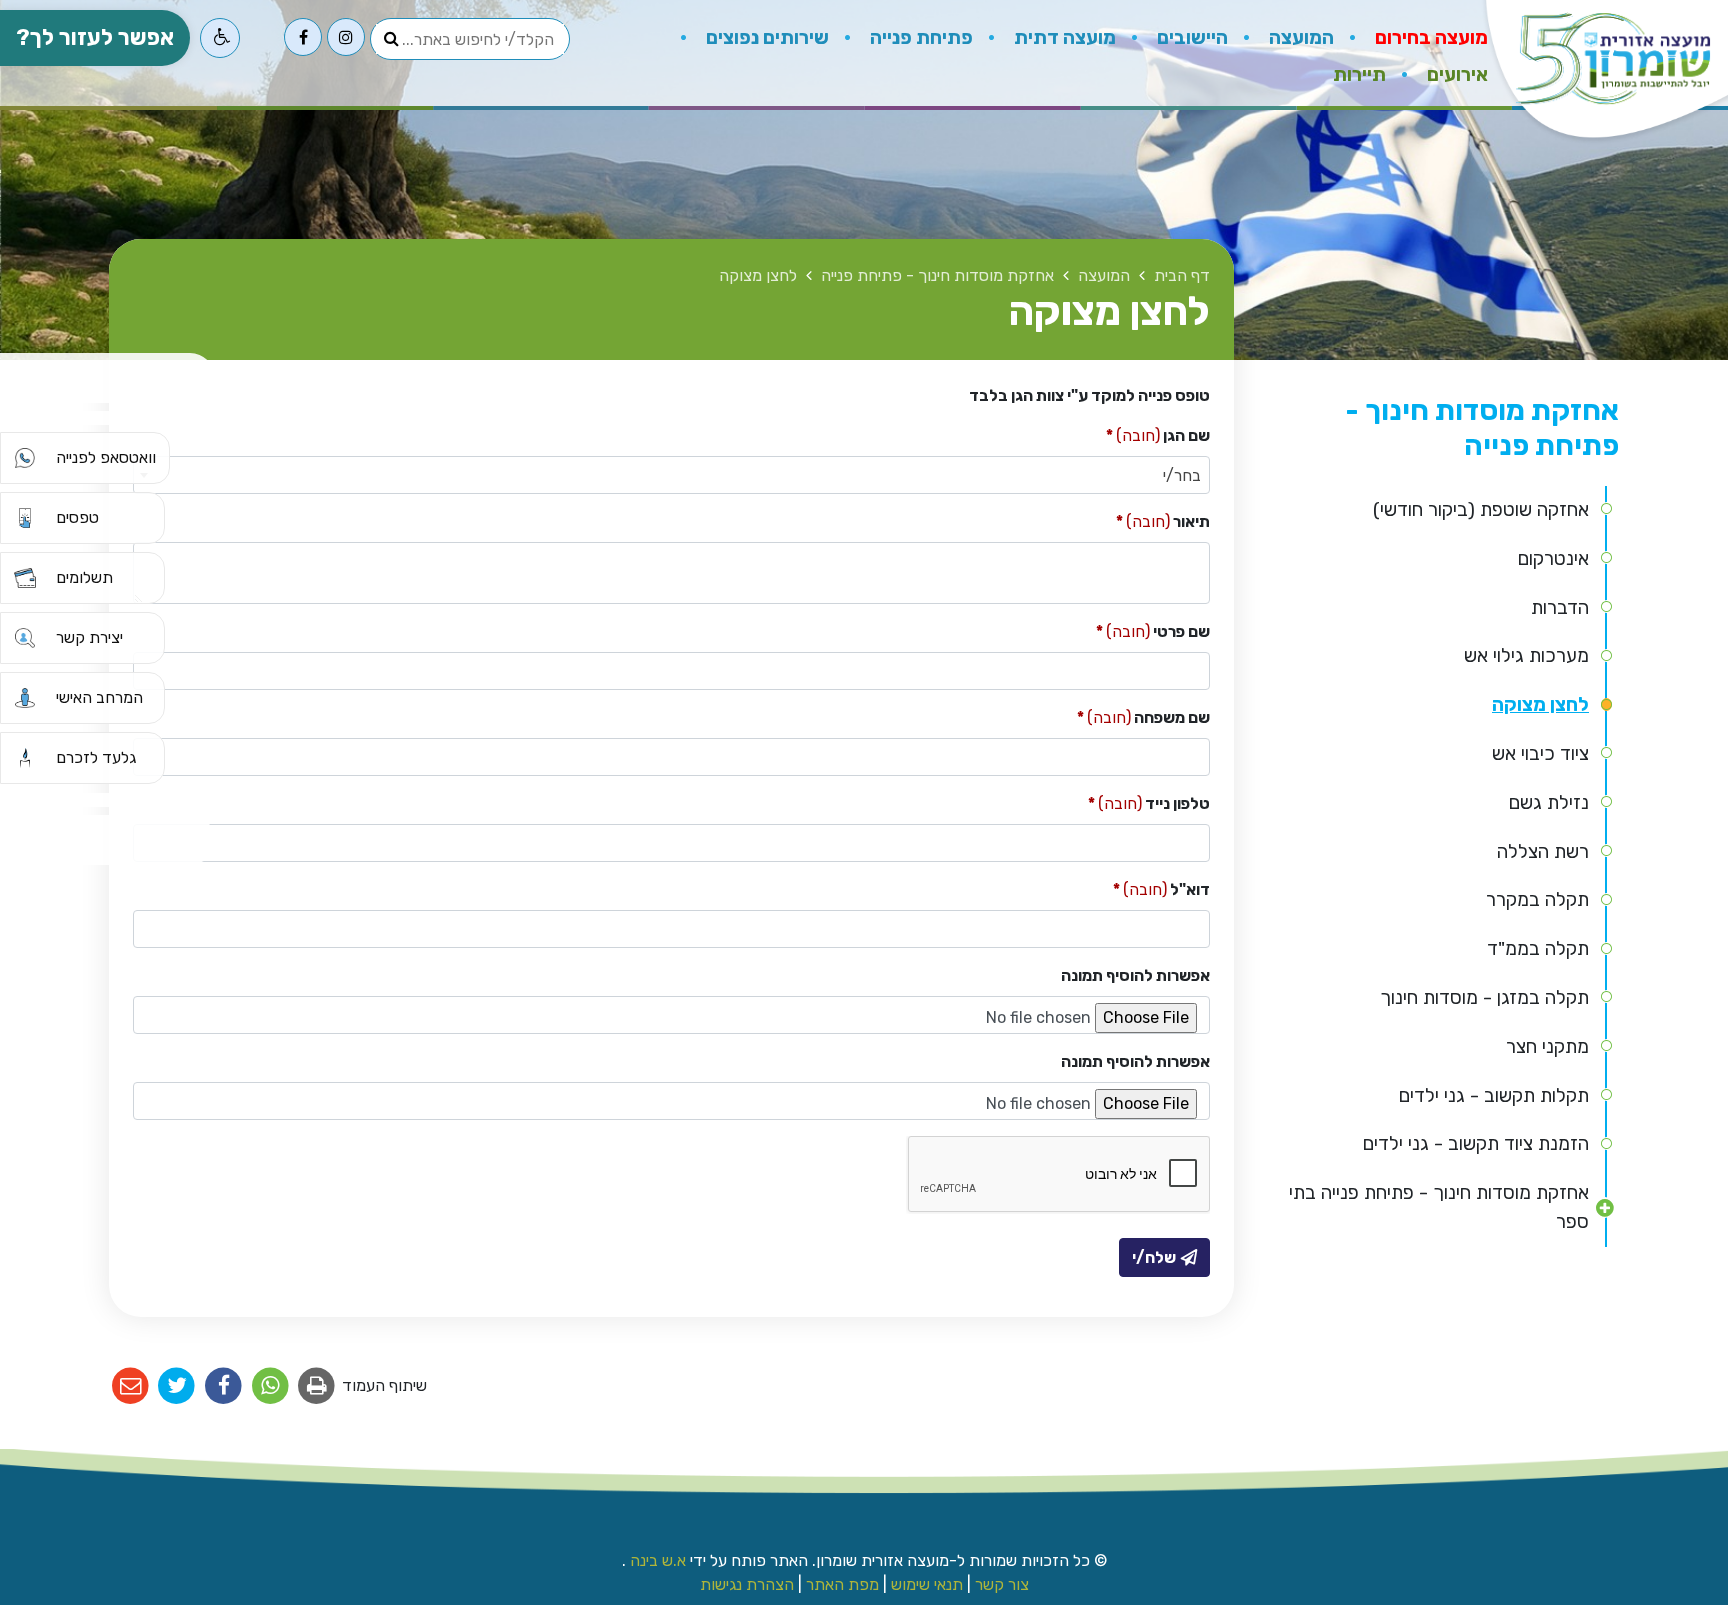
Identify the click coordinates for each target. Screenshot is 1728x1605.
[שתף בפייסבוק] (223, 1386)
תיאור (1163, 520)
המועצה (1299, 37)
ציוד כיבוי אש (1540, 753)
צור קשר (1002, 1584)
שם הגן (1158, 434)
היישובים (1190, 37)
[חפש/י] (391, 39)
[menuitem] (1411, 34)
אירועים (1455, 74)
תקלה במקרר (1537, 899)
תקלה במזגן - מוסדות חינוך (1484, 997)
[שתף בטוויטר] (177, 1386)
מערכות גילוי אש (1526, 655)
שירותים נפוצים (765, 37)
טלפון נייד (1149, 802)
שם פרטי (1153, 630)
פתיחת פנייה (919, 37)
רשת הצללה (1543, 851)
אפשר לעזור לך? (95, 37)
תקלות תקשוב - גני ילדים (1494, 1095)
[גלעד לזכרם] (25, 758)
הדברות (1560, 607)
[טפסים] (25, 518)
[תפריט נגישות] (220, 38)
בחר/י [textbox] (1182, 475)
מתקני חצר (1547, 1046)
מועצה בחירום (1429, 37)
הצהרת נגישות (747, 1584)
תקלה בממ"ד (1538, 948)
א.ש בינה (656, 1560)
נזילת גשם (1549, 802)
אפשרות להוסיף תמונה (1135, 975)
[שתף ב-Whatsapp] (270, 1386)
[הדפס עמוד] (317, 1386)
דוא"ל (1161, 888)
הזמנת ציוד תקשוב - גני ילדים (1476, 1143)
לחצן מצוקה (1540, 704)
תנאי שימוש (927, 1584)
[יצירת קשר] (25, 638)
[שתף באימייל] (130, 1386)
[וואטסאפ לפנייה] (25, 458)
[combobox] (671, 475)
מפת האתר (842, 1584)
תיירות (1359, 69)
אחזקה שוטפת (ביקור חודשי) (1481, 509)
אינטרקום (1553, 558)
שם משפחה (1143, 716)
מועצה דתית (1063, 37)
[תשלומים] (25, 578)
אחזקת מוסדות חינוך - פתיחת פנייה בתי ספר (1439, 1207)
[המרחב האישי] (25, 698)
